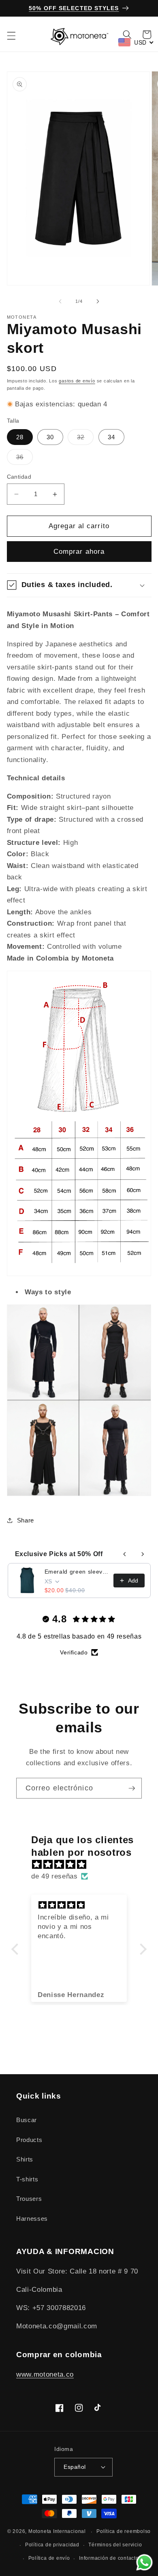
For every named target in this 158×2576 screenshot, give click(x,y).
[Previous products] (125, 1554)
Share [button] (26, 1520)
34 (111, 437)
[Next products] (143, 1554)
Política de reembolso (124, 2531)
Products (29, 2140)
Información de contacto (109, 2558)
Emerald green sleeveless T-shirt (77, 1572)
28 (20, 437)
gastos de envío (77, 381)
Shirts (25, 2159)
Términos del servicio (115, 2545)
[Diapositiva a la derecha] (98, 301)
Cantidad (19, 477)
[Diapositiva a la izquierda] (60, 301)
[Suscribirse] (132, 1788)
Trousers (29, 2199)
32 (85, 439)
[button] (11, 36)
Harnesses (32, 2219)
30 (50, 437)
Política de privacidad (52, 2545)
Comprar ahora (79, 551)
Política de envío (49, 2558)
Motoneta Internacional (57, 2532)
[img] (83, 1865)
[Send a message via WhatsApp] (144, 2562)
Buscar (27, 2120)
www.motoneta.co (45, 2374)
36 (25, 459)
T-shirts (27, 2179)
